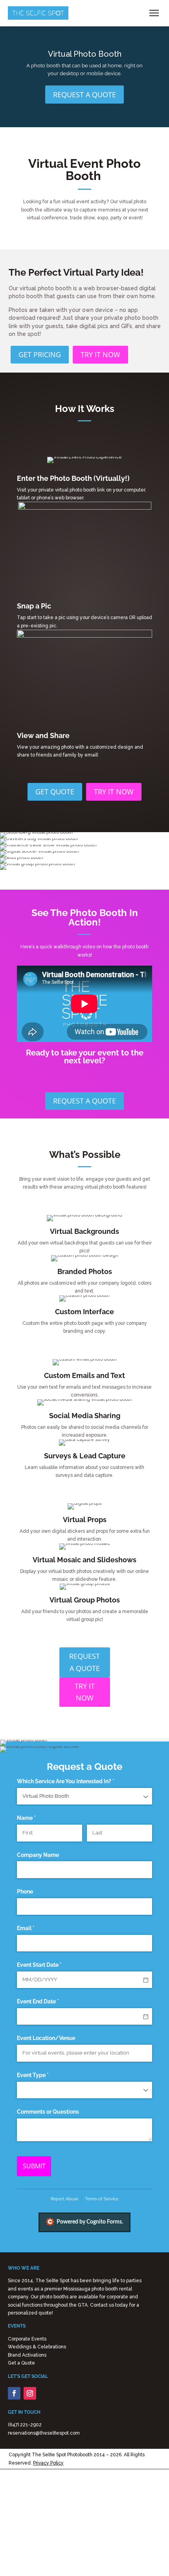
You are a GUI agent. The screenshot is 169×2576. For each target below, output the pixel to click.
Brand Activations (27, 2355)
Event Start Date (51, 1965)
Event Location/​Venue (46, 2038)
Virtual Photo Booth (85, 54)
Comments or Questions (48, 2112)
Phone (25, 1892)
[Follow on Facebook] (14, 2393)
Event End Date (49, 2001)
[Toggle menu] (154, 13)
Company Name (38, 1855)
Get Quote (55, 792)
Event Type (44, 2075)
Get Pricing (40, 354)
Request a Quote (84, 95)
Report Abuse (64, 2199)
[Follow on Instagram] (30, 2393)
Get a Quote (21, 2363)
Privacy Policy (48, 2463)
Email (37, 1928)
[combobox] (84, 1796)
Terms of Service (102, 2199)
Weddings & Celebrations (37, 2347)
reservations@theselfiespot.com (44, 2433)
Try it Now (100, 354)
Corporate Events (27, 2339)
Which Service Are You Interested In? (77, 1781)
